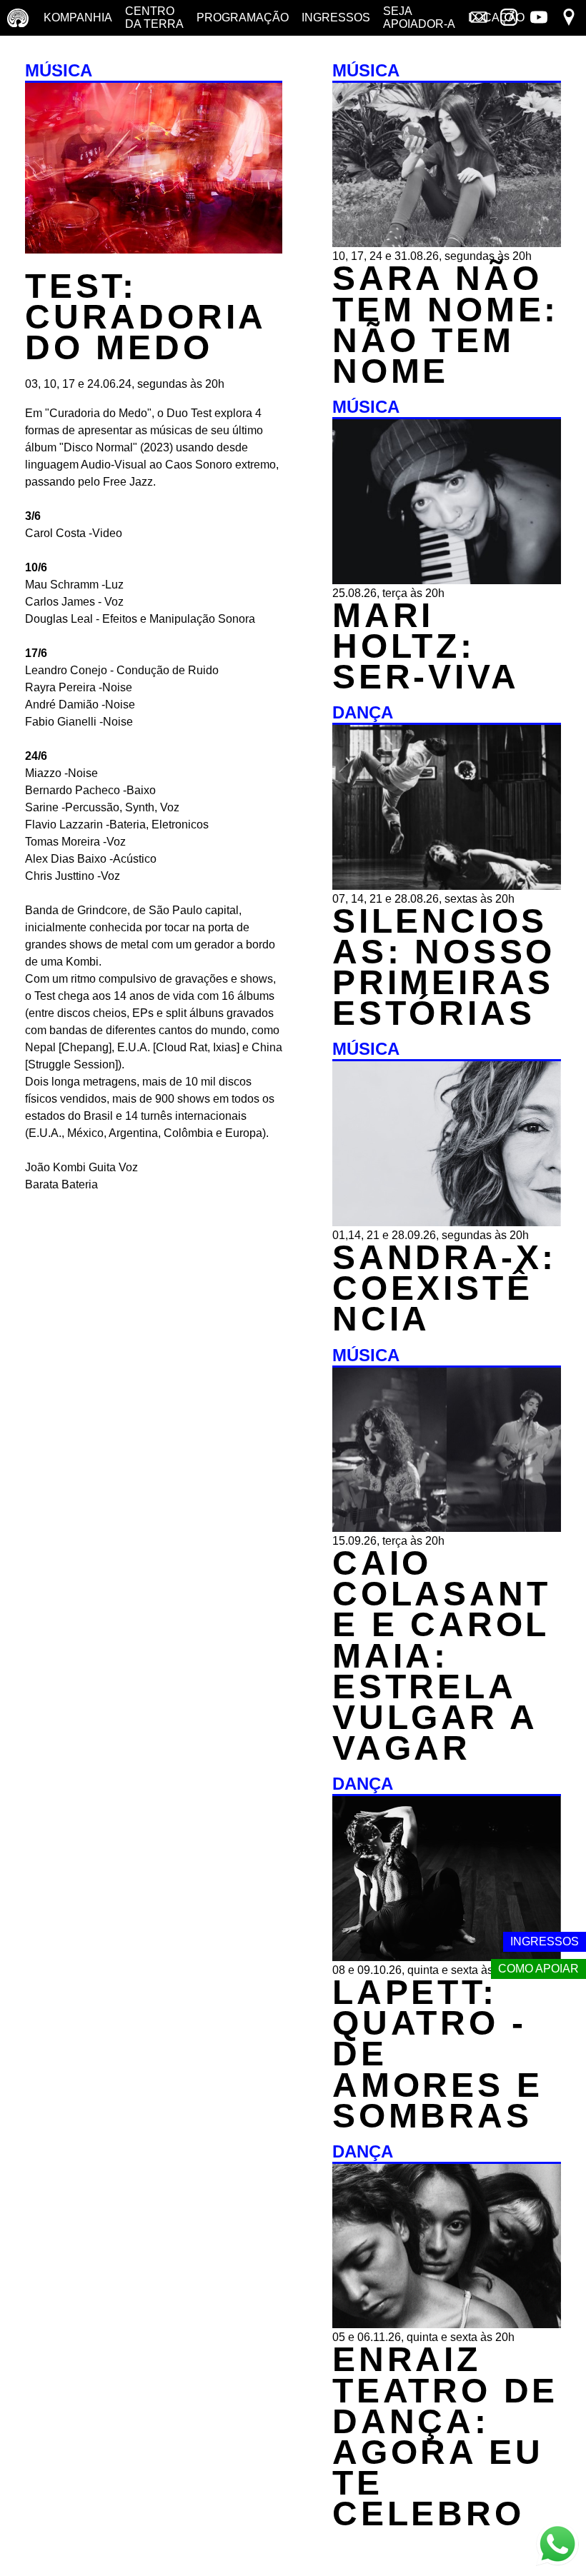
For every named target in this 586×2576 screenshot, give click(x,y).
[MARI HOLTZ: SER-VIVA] (447, 580)
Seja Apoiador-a (419, 17)
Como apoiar (538, 1969)
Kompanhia (78, 17)
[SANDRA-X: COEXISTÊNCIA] (447, 1222)
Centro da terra (154, 17)
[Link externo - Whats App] (557, 2546)
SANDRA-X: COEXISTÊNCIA (445, 1288)
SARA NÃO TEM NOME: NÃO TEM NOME (446, 325)
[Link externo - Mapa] (569, 19)
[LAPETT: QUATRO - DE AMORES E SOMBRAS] (447, 1957)
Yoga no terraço (41, 53)
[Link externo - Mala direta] (479, 19)
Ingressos (336, 17)
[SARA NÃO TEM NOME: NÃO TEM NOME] (447, 243)
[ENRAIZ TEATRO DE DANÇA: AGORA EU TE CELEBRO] (447, 2324)
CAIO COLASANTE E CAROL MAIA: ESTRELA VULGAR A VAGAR (441, 1655)
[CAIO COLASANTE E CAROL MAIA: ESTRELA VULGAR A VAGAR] (447, 1528)
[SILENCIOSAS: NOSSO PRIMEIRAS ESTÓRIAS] (447, 886)
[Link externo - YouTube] (539, 19)
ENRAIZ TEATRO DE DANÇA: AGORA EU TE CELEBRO (445, 2436)
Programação (243, 17)
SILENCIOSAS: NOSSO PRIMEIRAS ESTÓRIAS (444, 967)
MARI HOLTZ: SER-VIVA (426, 646)
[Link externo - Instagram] (509, 19)
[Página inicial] (18, 18)
